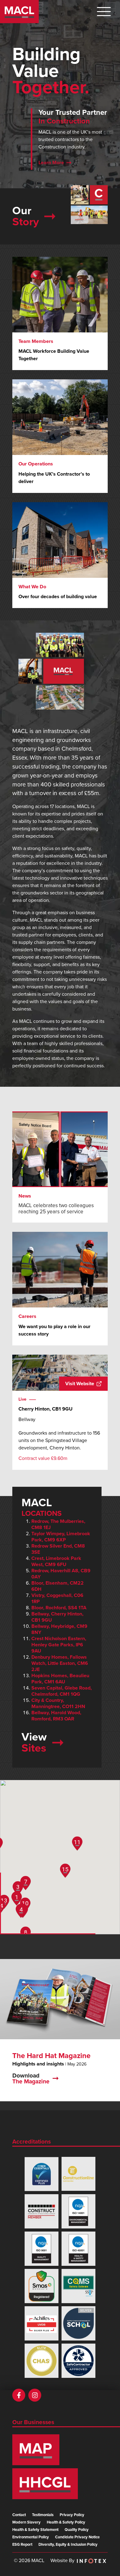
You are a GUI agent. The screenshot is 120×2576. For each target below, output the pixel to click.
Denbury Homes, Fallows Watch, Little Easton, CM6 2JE (60, 1663)
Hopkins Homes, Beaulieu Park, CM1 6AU (60, 1679)
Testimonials (43, 2515)
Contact (19, 2515)
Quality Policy (77, 2530)
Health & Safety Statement (35, 2530)
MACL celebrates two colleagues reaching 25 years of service (56, 1209)
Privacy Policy (72, 2515)
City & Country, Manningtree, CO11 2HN (58, 1703)
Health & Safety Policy (66, 2522)
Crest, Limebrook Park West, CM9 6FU (56, 1561)
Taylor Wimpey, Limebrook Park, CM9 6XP (61, 1537)
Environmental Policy (31, 2537)
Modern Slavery (26, 2522)
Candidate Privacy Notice (77, 2537)
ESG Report (22, 2545)
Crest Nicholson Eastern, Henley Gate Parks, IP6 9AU (59, 1645)
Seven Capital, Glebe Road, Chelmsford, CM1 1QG (62, 1691)
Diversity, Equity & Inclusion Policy (68, 2545)
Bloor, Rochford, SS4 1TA (59, 1608)
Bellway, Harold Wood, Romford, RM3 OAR (56, 1716)
